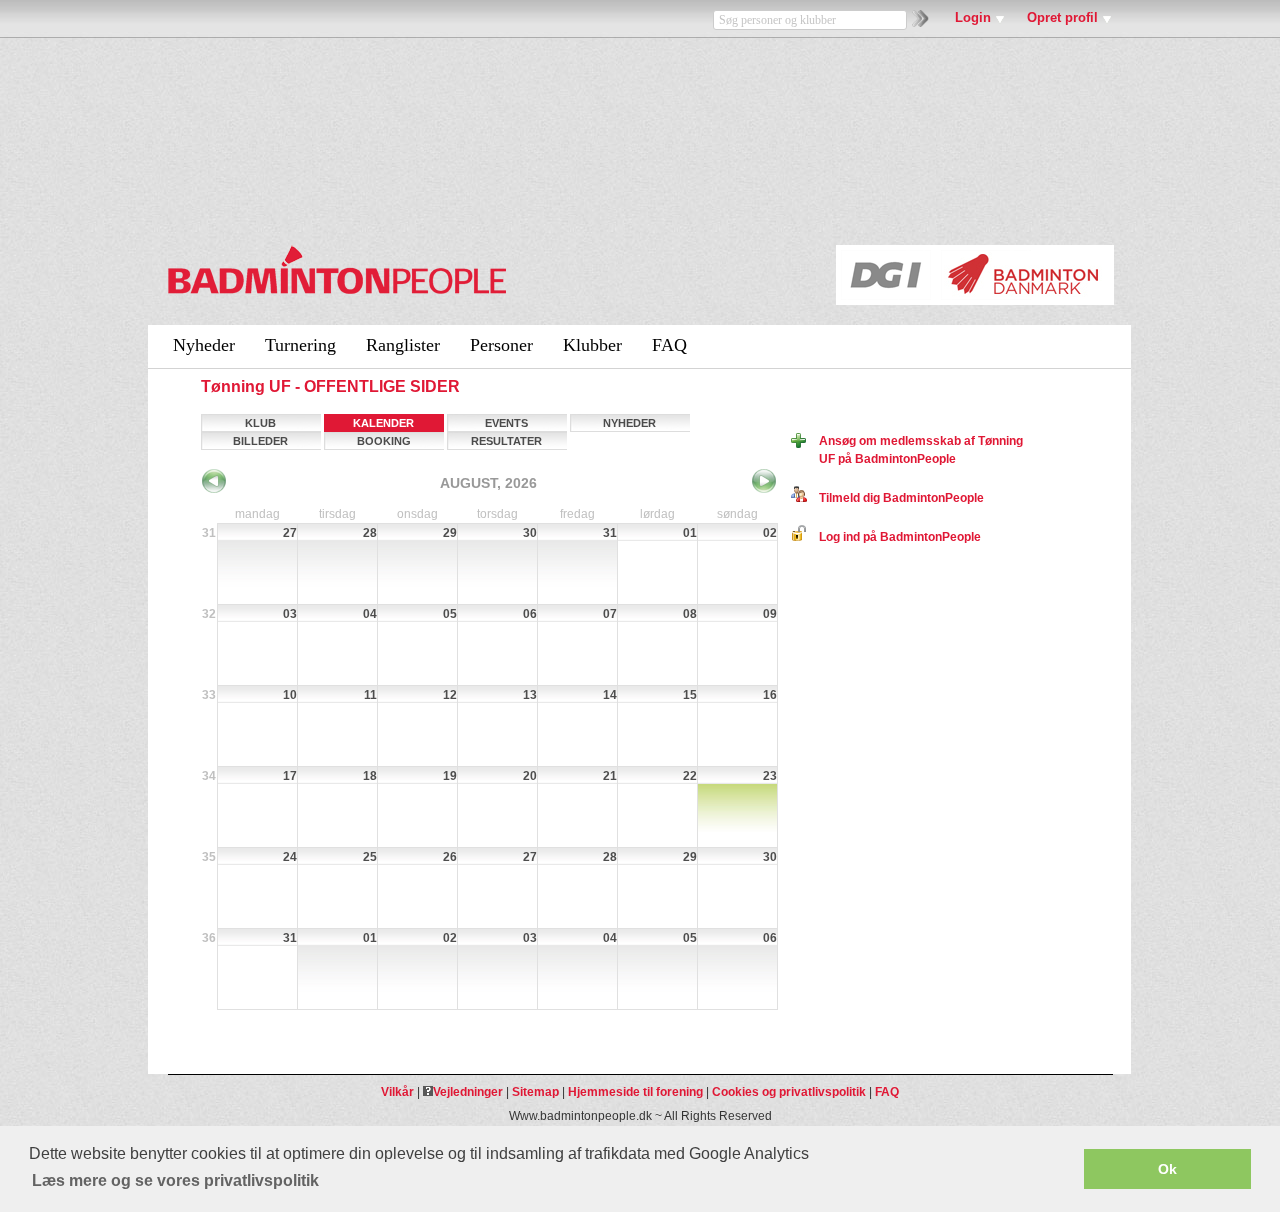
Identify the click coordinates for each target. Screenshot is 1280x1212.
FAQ (669, 345)
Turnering (300, 345)
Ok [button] (1167, 1169)
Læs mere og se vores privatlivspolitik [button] (175, 1180)
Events (506, 423)
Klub (260, 423)
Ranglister (403, 345)
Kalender (383, 423)
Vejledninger (468, 1092)
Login (973, 17)
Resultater (506, 441)
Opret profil (1062, 17)
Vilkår (397, 1092)
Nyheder (204, 345)
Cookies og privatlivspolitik (789, 1092)
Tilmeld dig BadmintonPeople (895, 498)
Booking (384, 441)
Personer (501, 345)
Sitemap (535, 1092)
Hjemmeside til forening (635, 1092)
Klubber (592, 345)
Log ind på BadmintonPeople (894, 537)
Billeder (260, 441)
